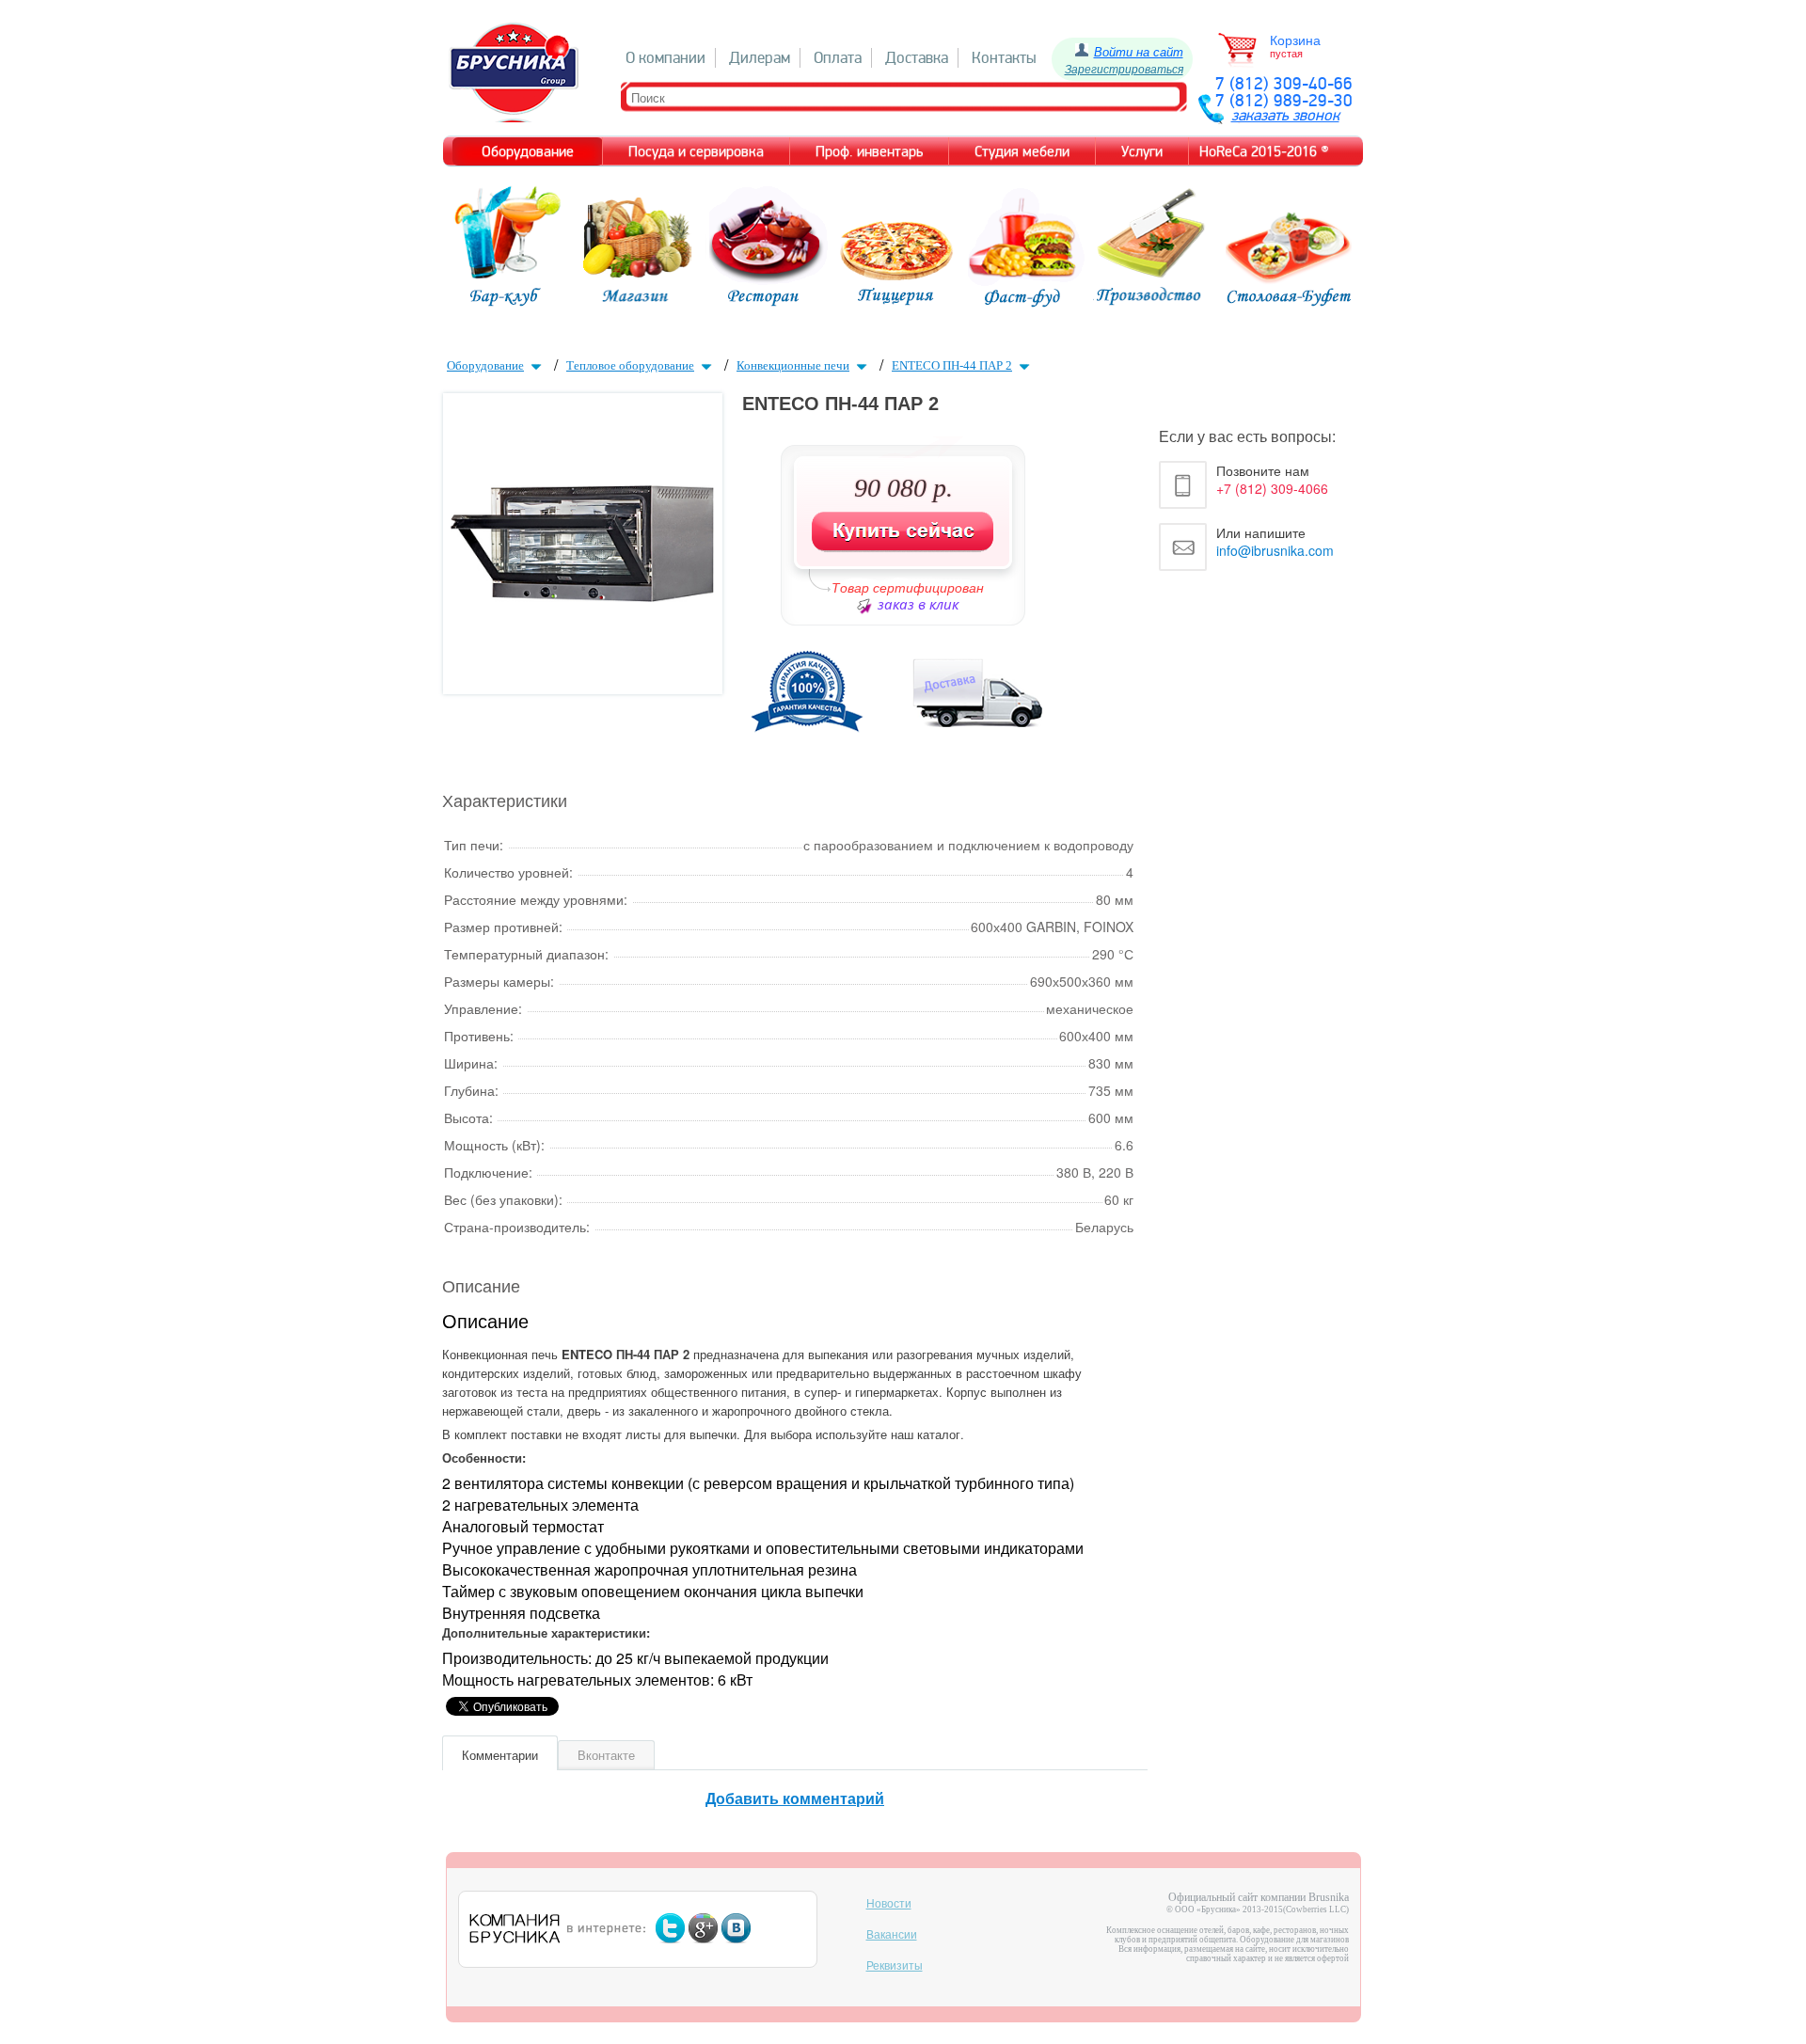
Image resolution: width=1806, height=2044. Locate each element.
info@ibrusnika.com (1275, 550)
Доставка (917, 58)
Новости (889, 1904)
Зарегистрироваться (1124, 68)
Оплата (838, 58)
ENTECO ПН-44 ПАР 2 (952, 365)
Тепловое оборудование (630, 365)
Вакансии (892, 1935)
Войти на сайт (1139, 51)
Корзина (1295, 40)
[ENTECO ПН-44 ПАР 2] (582, 596)
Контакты (1004, 58)
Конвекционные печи (793, 365)
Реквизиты (895, 1966)
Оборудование (485, 365)
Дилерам (760, 58)
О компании (665, 58)
